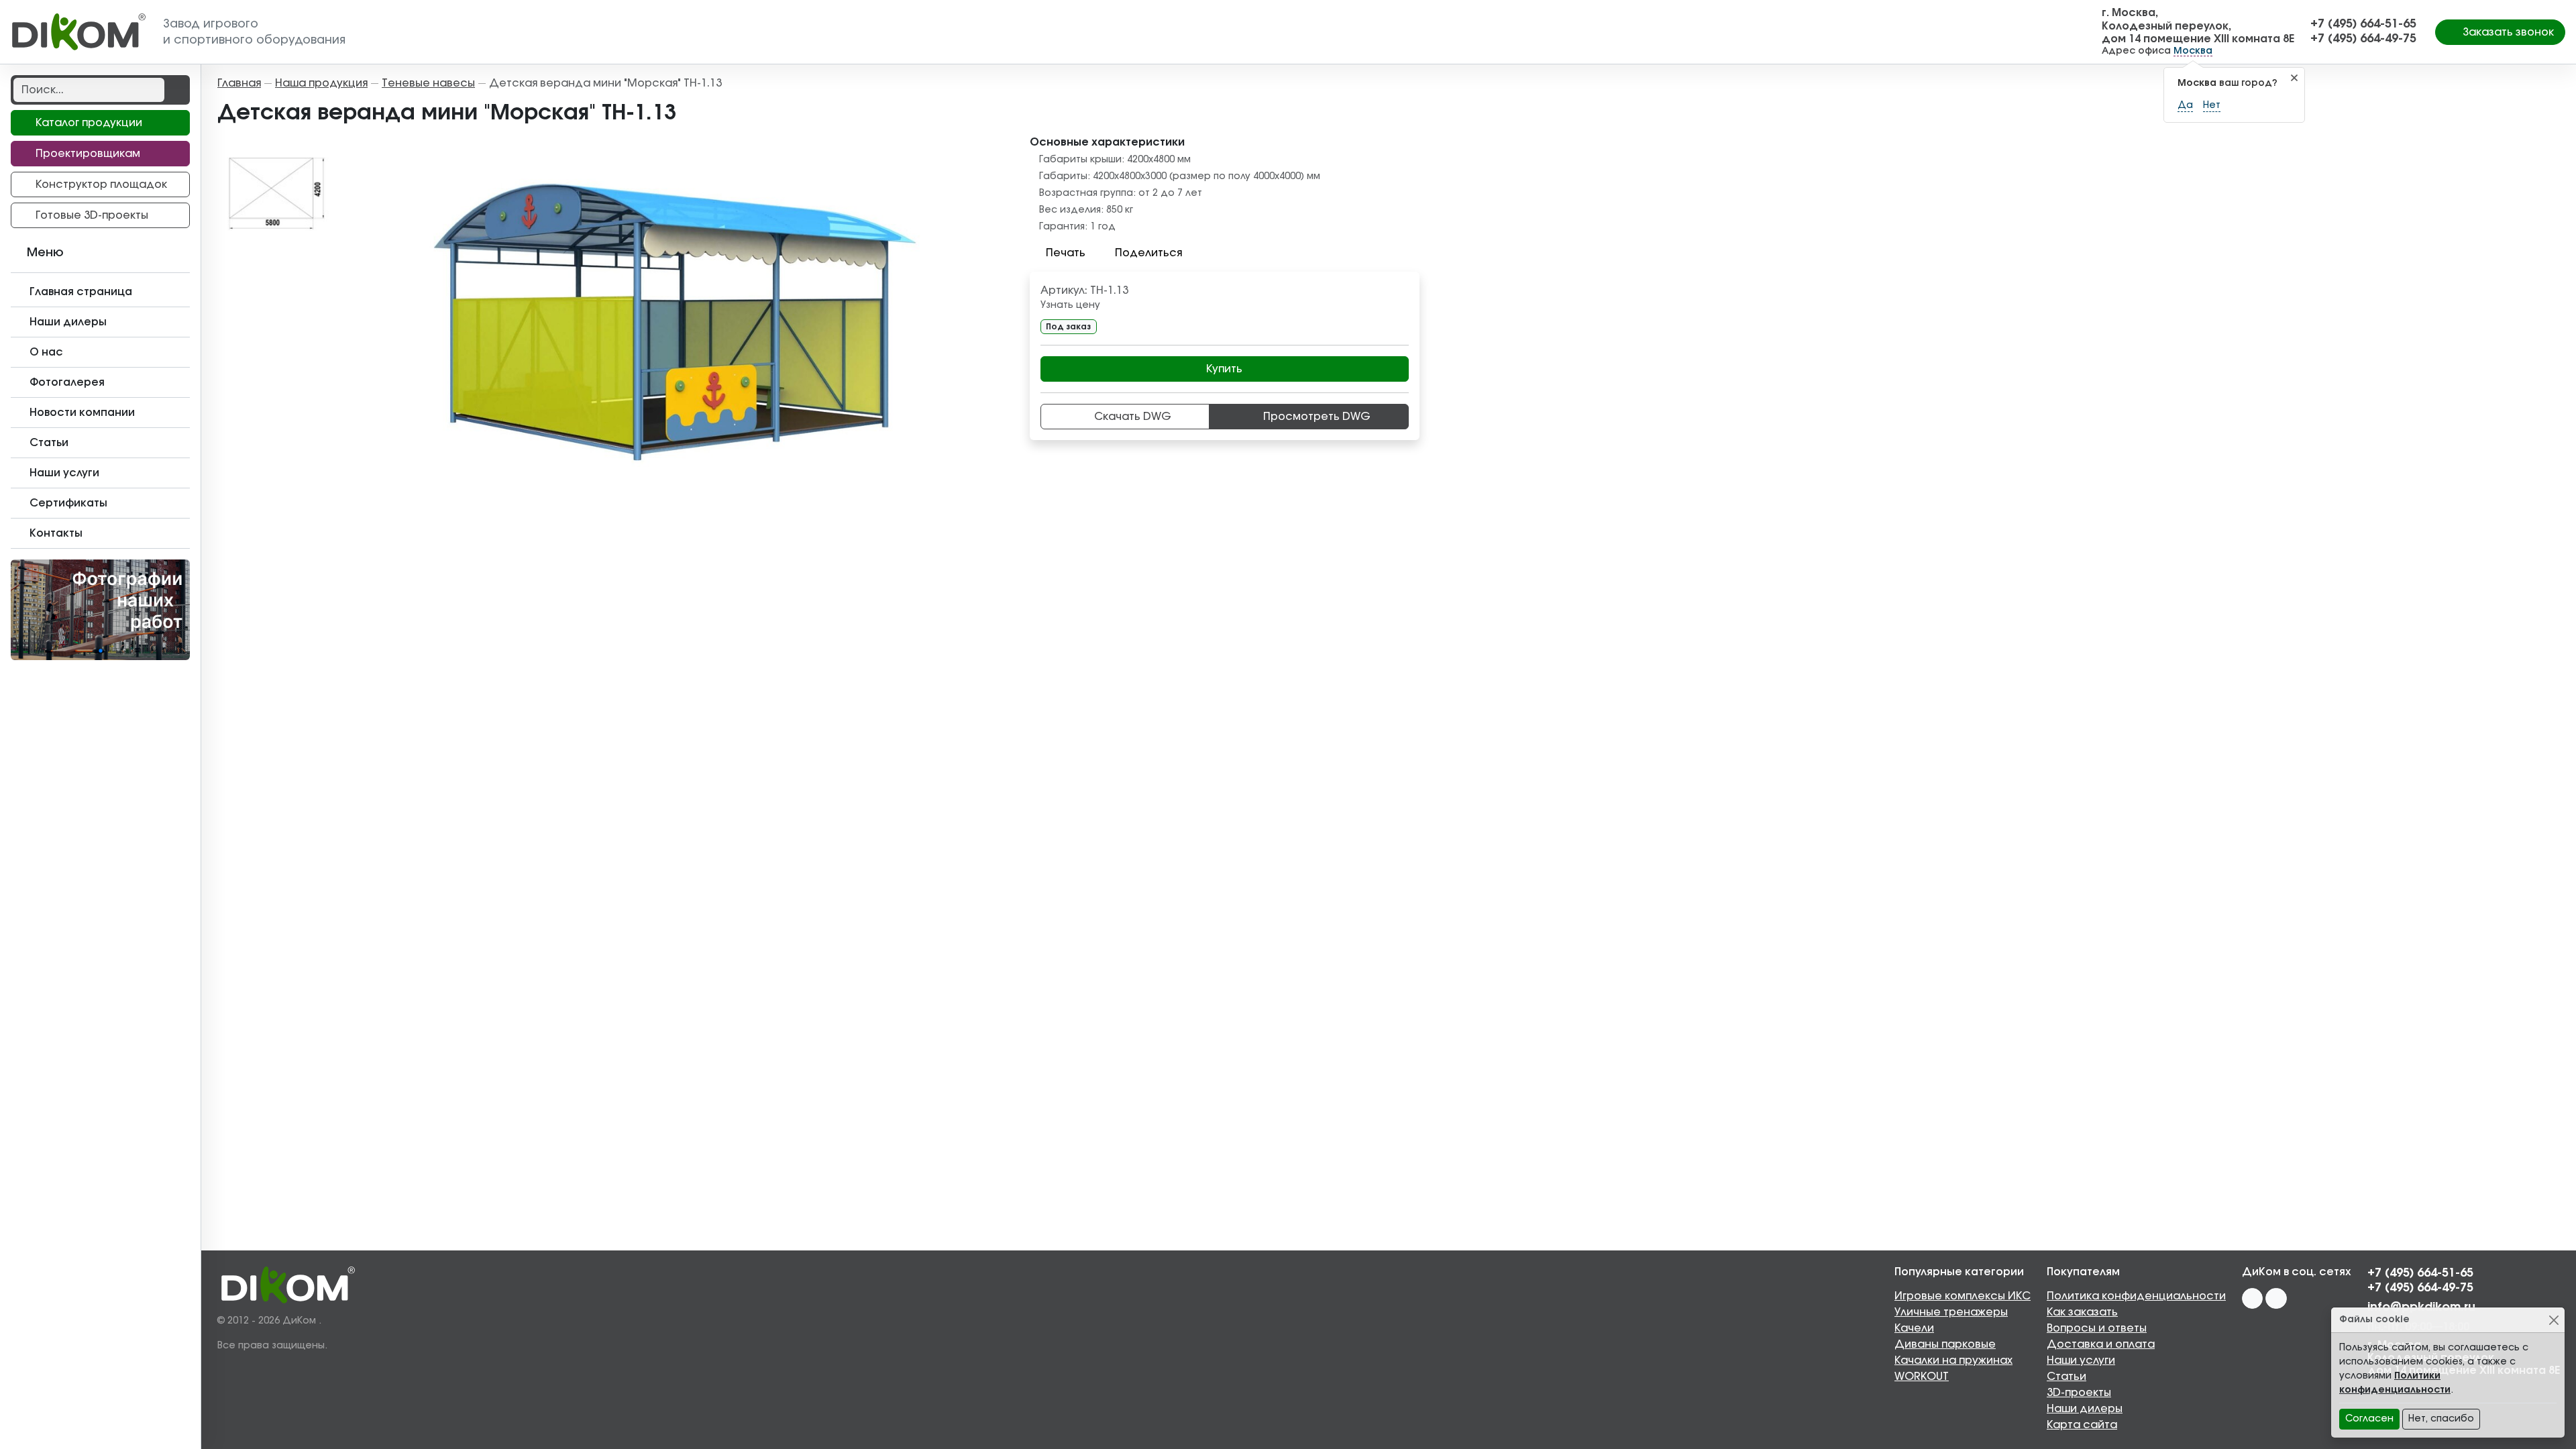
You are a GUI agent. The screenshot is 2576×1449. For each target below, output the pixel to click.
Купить (1224, 369)
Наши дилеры (2085, 1409)
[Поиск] (176, 90)
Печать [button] (1066, 253)
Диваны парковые (1945, 1344)
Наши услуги (2081, 1360)
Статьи (2067, 1377)
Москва (2193, 51)
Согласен (2369, 1419)
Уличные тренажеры (1951, 1312)
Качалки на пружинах (1953, 1360)
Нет (2212, 105)
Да (2185, 105)
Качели (1914, 1328)
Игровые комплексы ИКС (1963, 1296)
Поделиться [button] (1148, 253)
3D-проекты (2079, 1393)
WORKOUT (1922, 1377)
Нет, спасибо (2441, 1419)
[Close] (2554, 1320)
